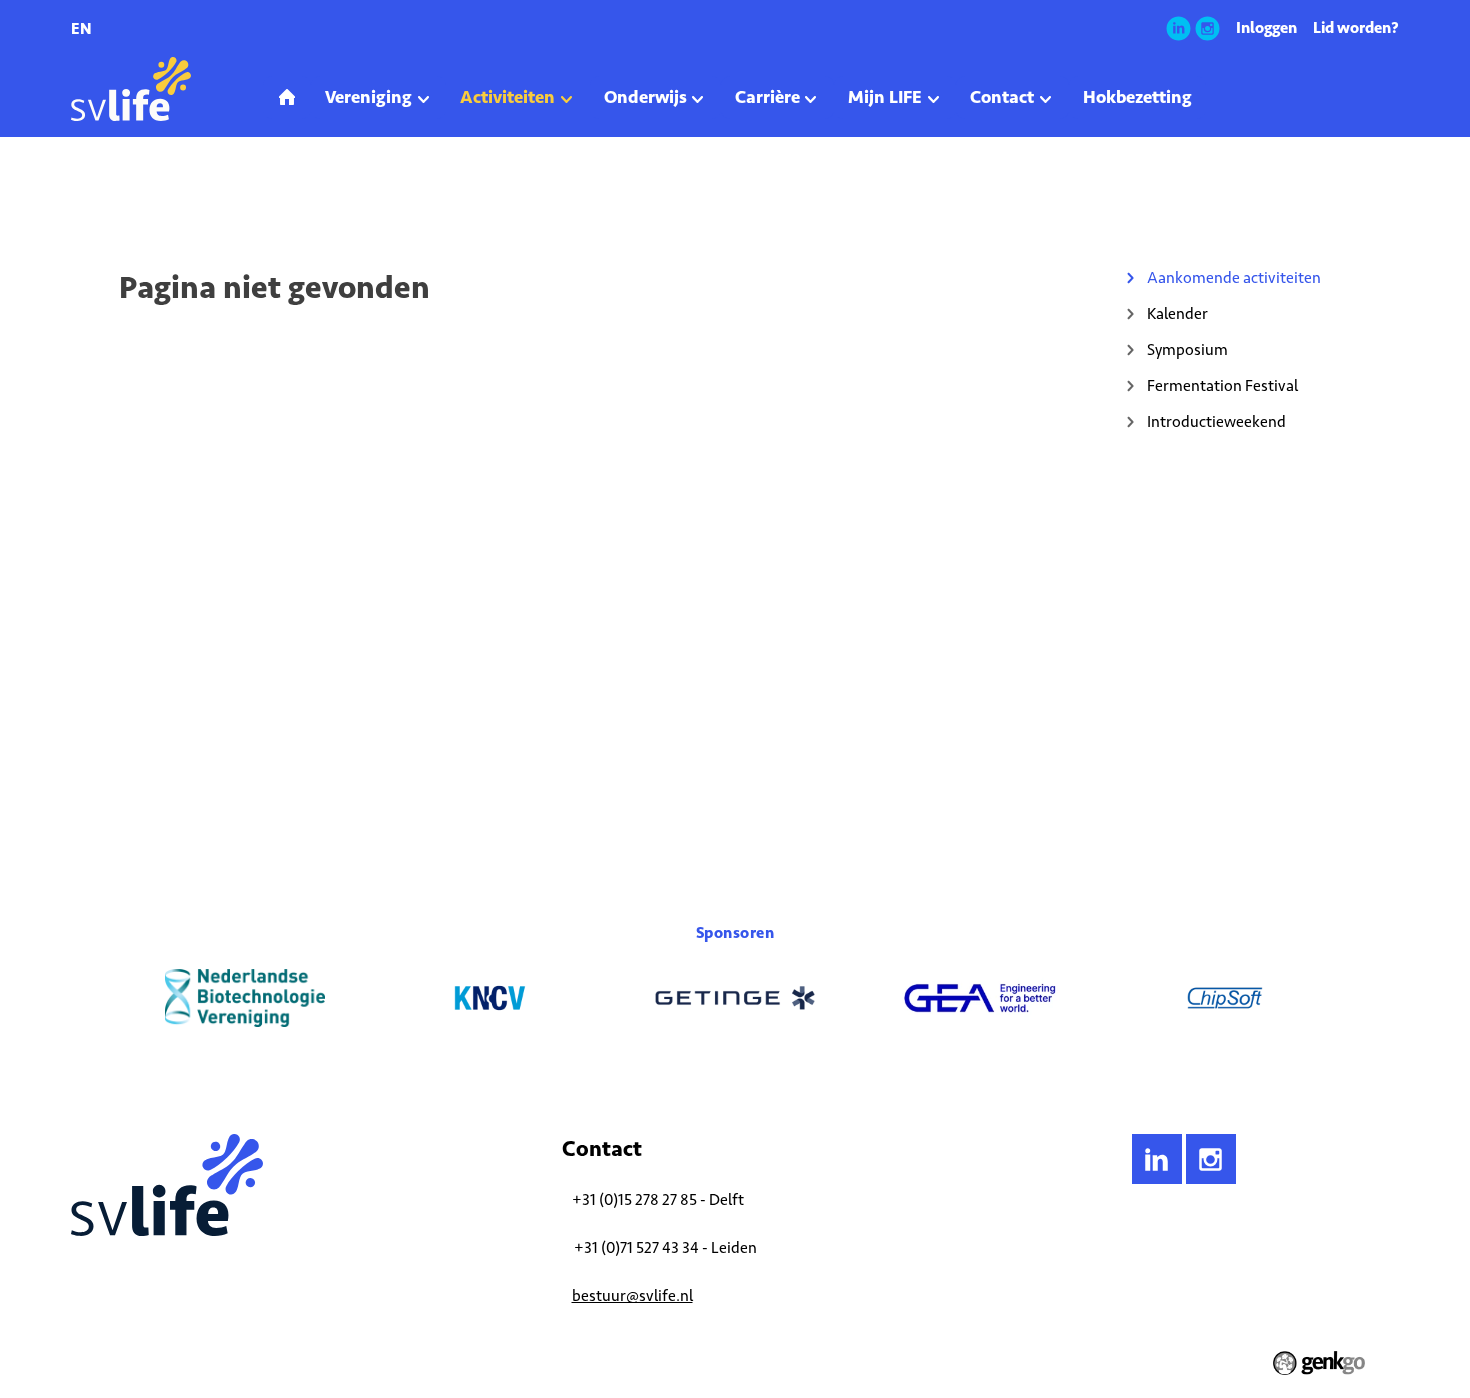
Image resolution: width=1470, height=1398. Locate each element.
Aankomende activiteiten (268, 194)
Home (86, 194)
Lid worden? (1356, 27)
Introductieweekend (1216, 421)
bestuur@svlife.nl (632, 1295)
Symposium (1187, 349)
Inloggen (1266, 27)
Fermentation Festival (1222, 385)
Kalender (1177, 313)
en (81, 28)
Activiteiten (152, 194)
